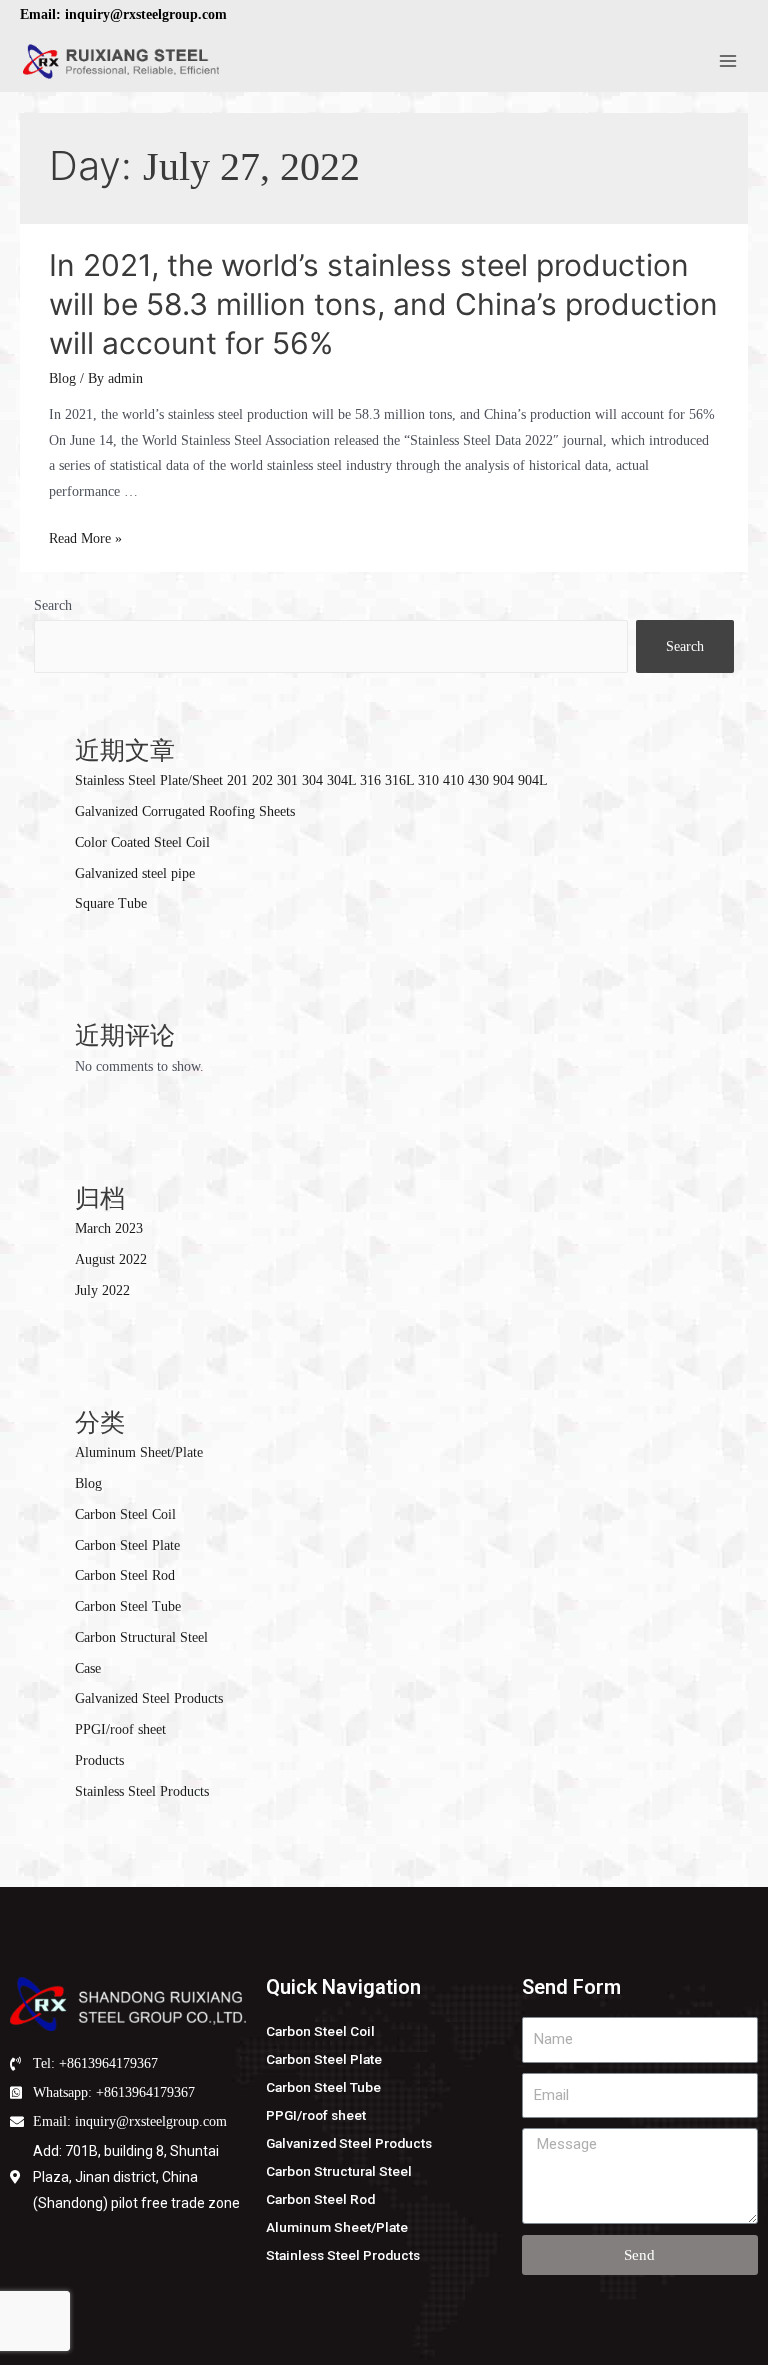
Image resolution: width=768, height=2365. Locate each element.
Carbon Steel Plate (127, 1545)
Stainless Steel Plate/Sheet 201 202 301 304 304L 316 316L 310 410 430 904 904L (311, 780)
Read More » (85, 538)
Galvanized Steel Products (149, 1698)
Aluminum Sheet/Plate (139, 1452)
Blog (62, 378)
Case (88, 1668)
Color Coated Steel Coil (142, 842)
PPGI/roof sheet (120, 1729)
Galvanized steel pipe (135, 873)
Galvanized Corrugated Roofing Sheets (185, 811)
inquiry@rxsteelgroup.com (146, 14)
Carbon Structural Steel (141, 1637)
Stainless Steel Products (142, 1791)
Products (99, 1760)
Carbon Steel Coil (125, 1514)
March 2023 (109, 1228)
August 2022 (111, 1259)
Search (53, 605)
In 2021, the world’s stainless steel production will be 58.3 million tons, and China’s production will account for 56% (383, 304)
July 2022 (102, 1290)
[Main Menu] (728, 61)
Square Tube (111, 903)
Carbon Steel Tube (128, 1606)
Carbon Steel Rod (125, 1575)
